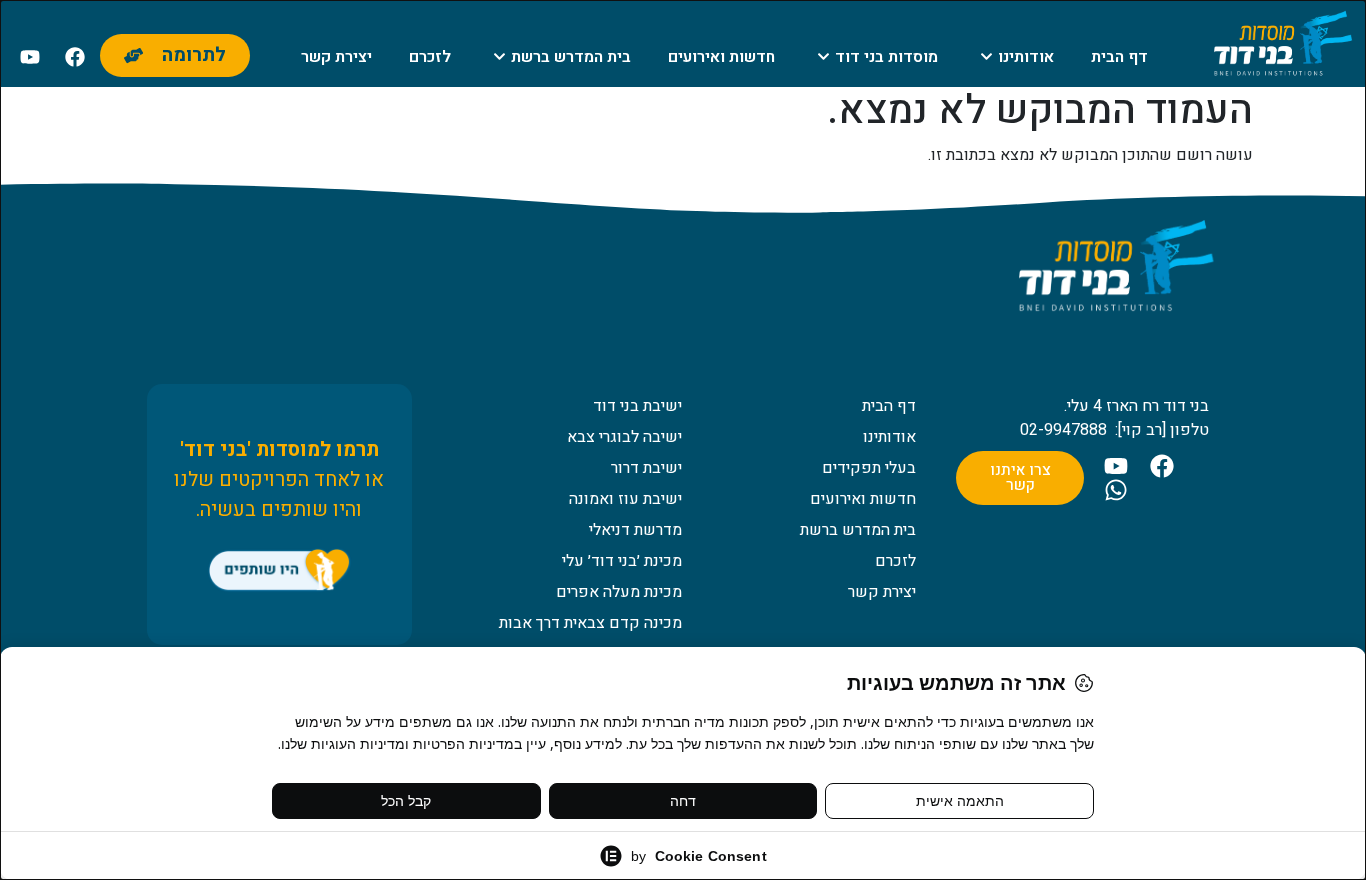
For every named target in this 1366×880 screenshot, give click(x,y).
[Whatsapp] (1116, 490)
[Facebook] (75, 57)
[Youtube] (30, 57)
